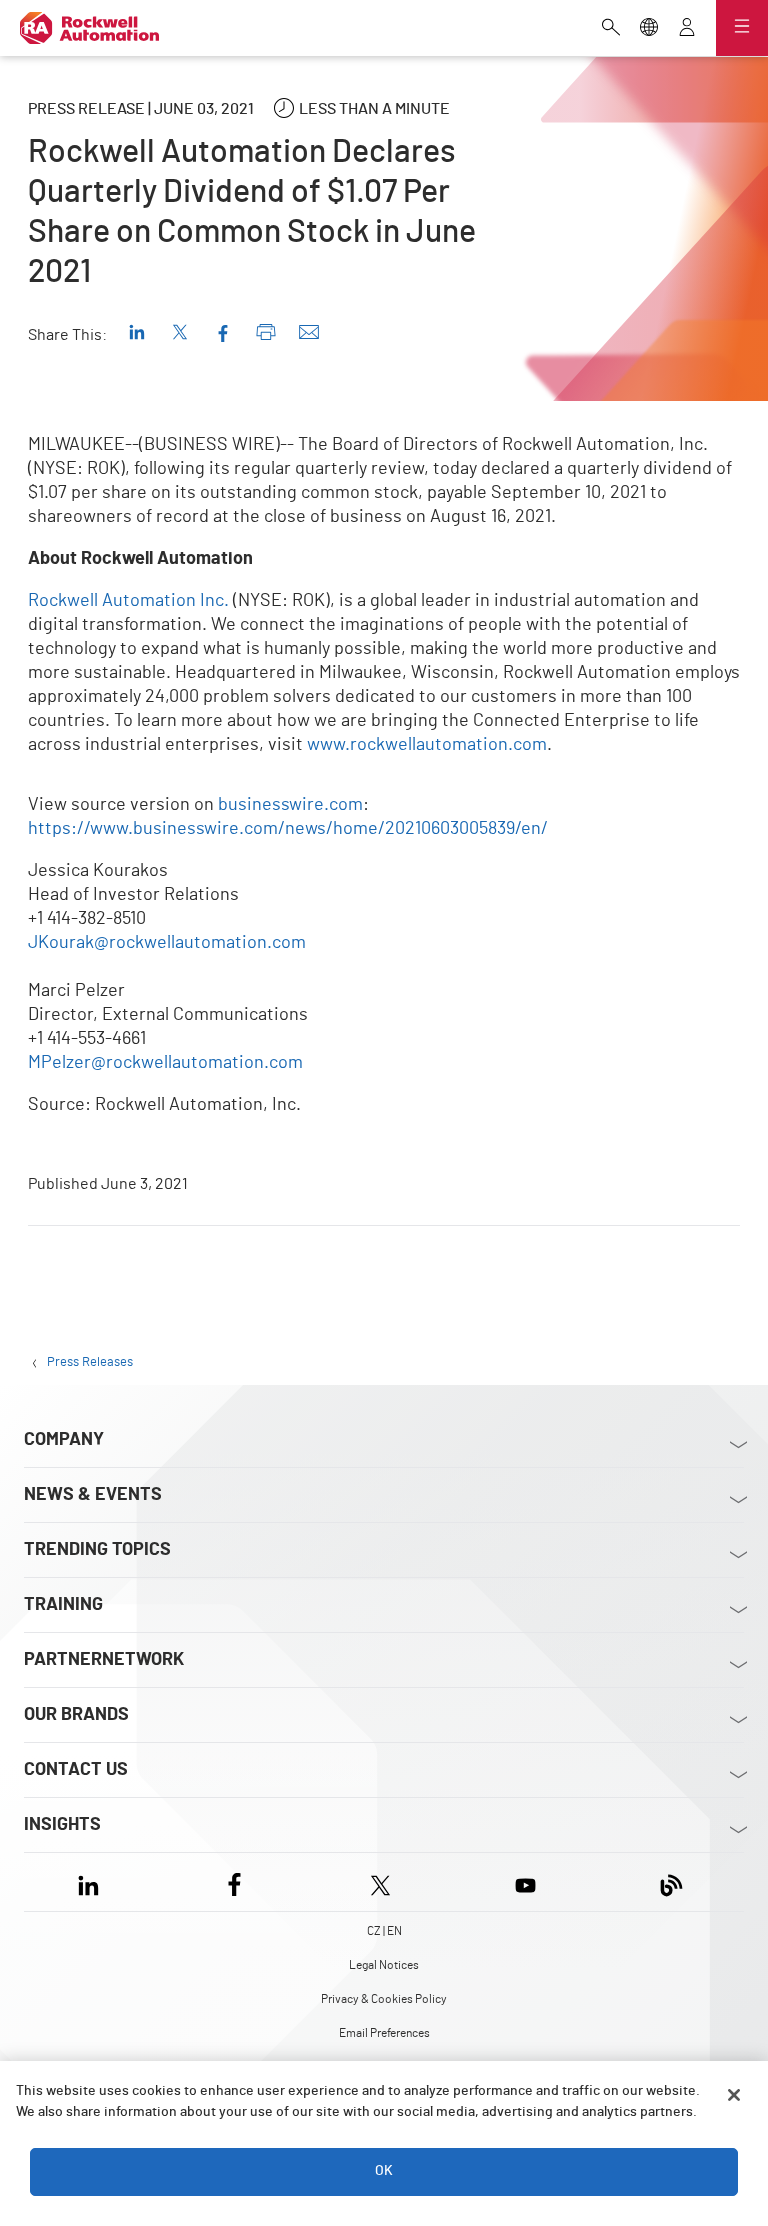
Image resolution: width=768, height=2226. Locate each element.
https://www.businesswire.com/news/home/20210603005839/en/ (288, 829)
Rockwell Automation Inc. (128, 601)
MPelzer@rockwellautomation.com (165, 1063)
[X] (380, 1881)
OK (384, 2171)
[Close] (734, 2095)
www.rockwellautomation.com (427, 745)
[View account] (687, 29)
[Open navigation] (742, 28)
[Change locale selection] (649, 29)
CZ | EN (384, 1931)
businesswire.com (290, 805)
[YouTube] (525, 1881)
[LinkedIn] (92, 1881)
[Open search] (611, 29)
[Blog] (671, 1881)
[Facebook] (234, 1881)
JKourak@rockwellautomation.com (167, 943)
